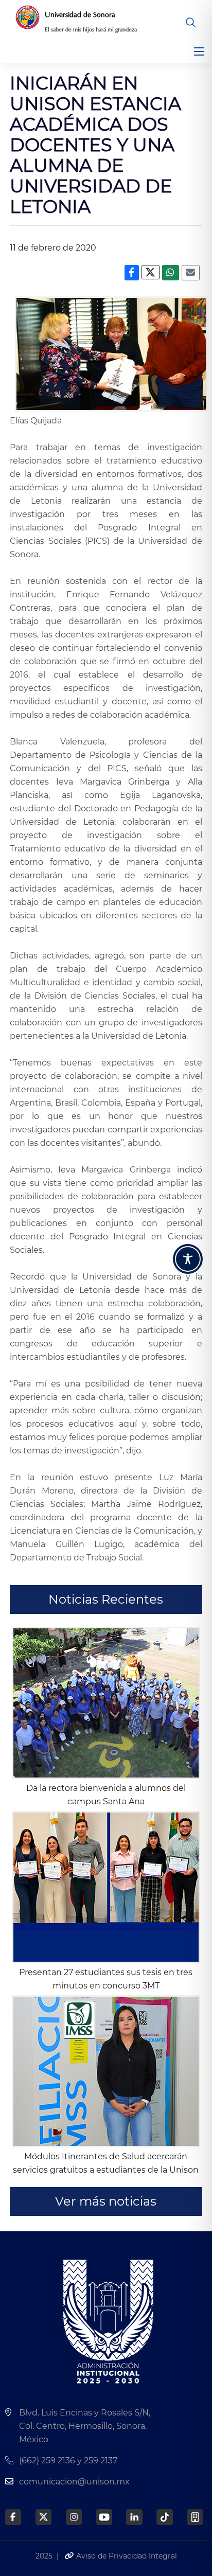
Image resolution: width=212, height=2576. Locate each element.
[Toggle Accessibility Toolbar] (188, 1259)
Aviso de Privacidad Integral (126, 2556)
